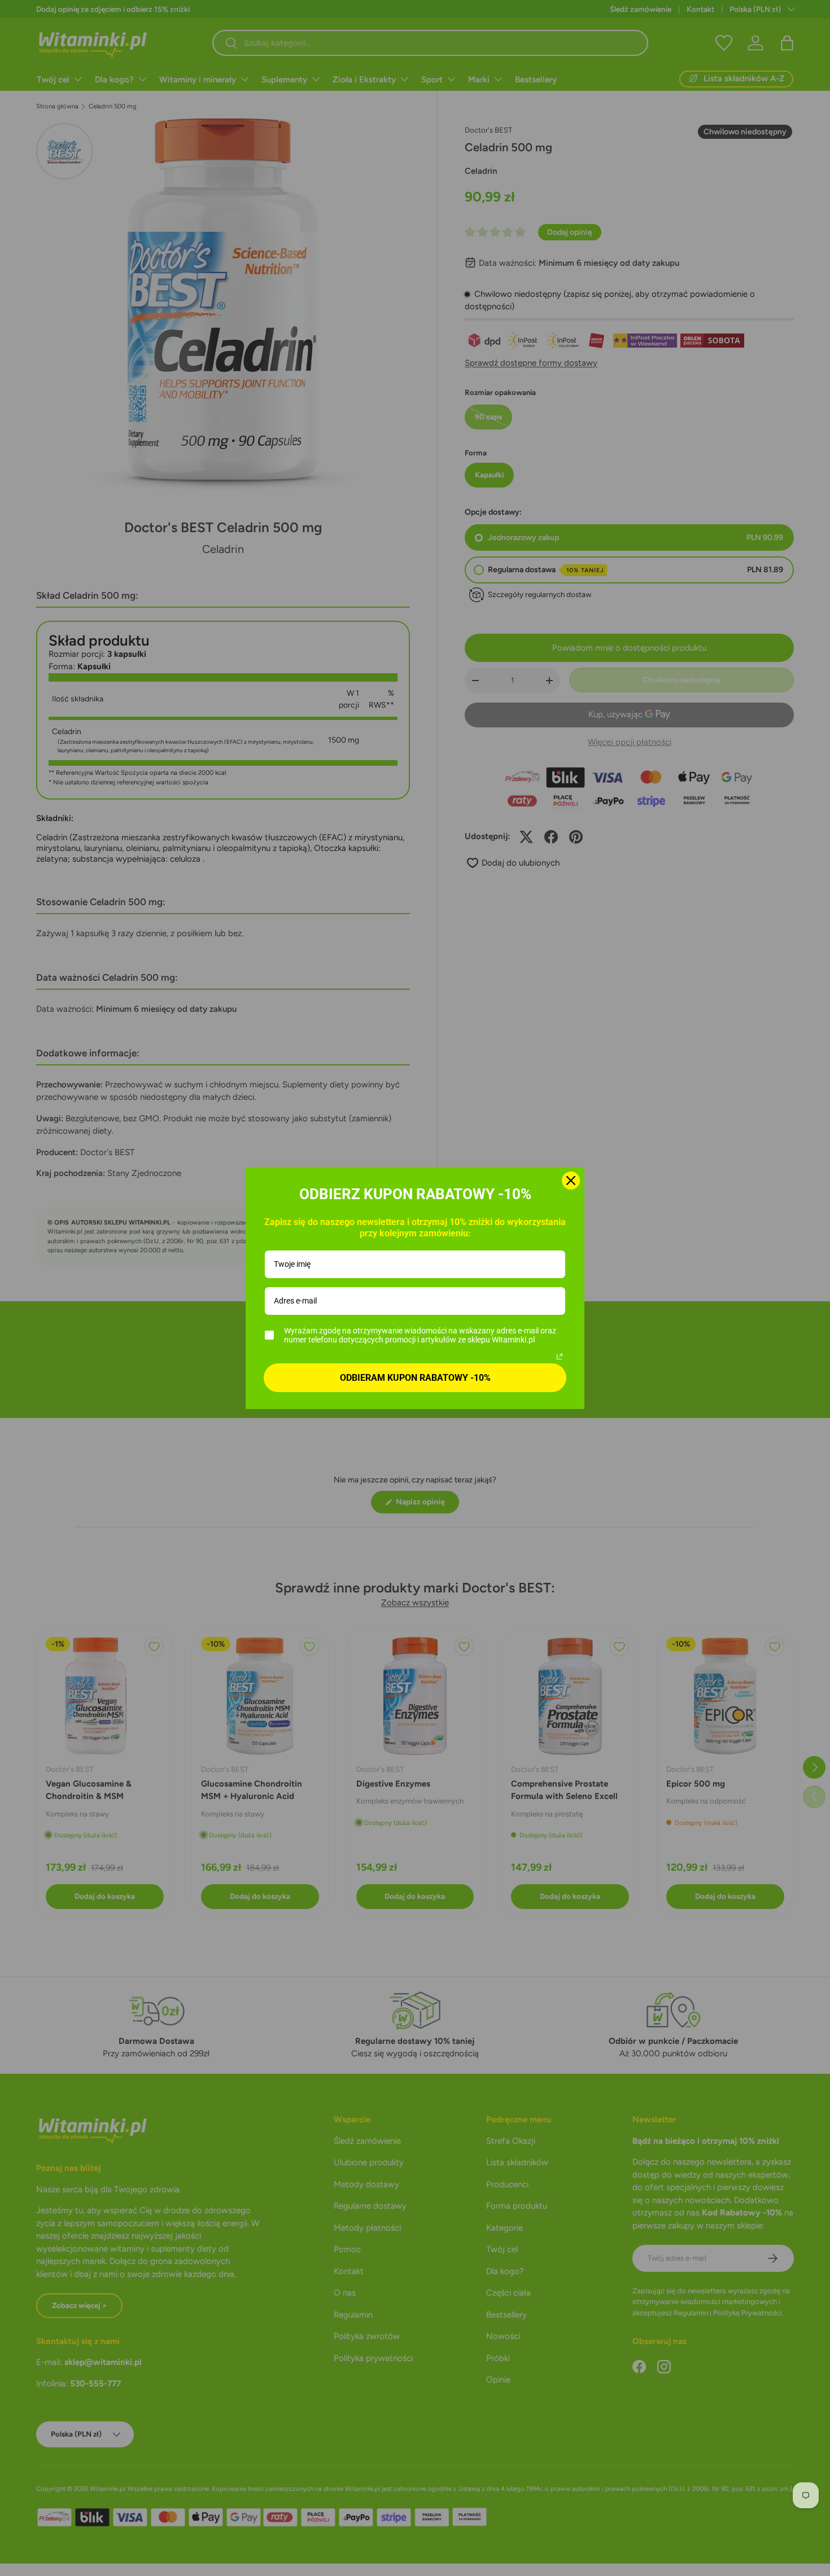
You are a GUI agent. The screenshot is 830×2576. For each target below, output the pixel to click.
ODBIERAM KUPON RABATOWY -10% (415, 1378)
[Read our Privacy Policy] (560, 1357)
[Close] (571, 1181)
